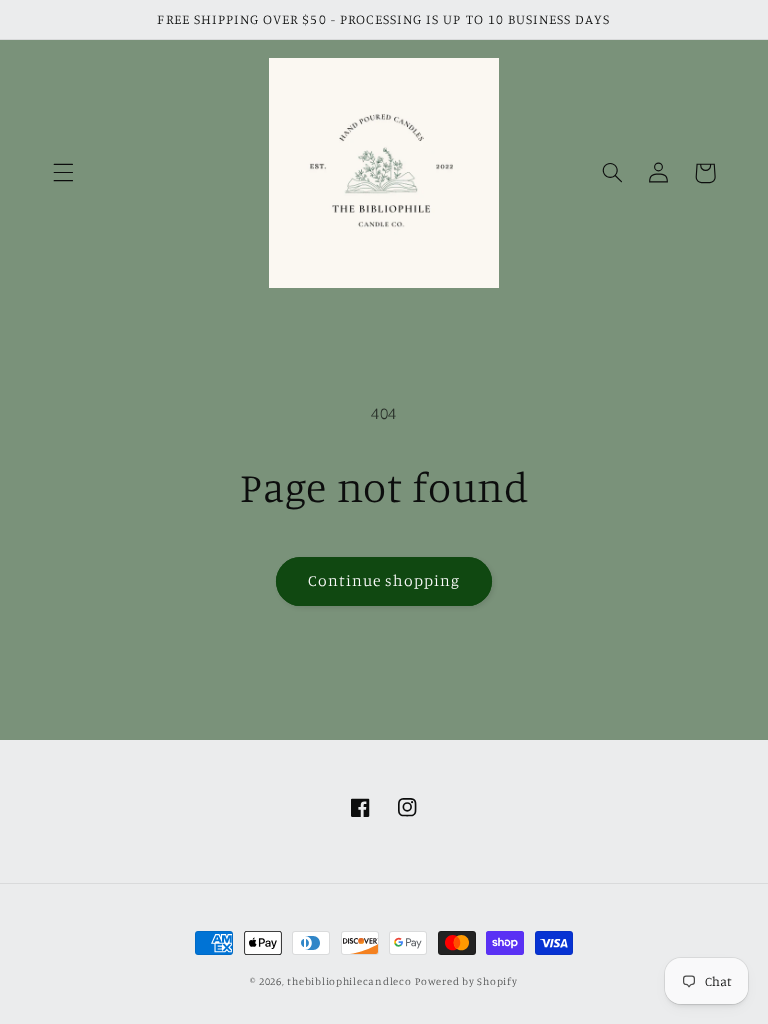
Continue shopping (384, 580)
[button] (63, 173)
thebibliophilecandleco (349, 981)
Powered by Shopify (466, 981)
